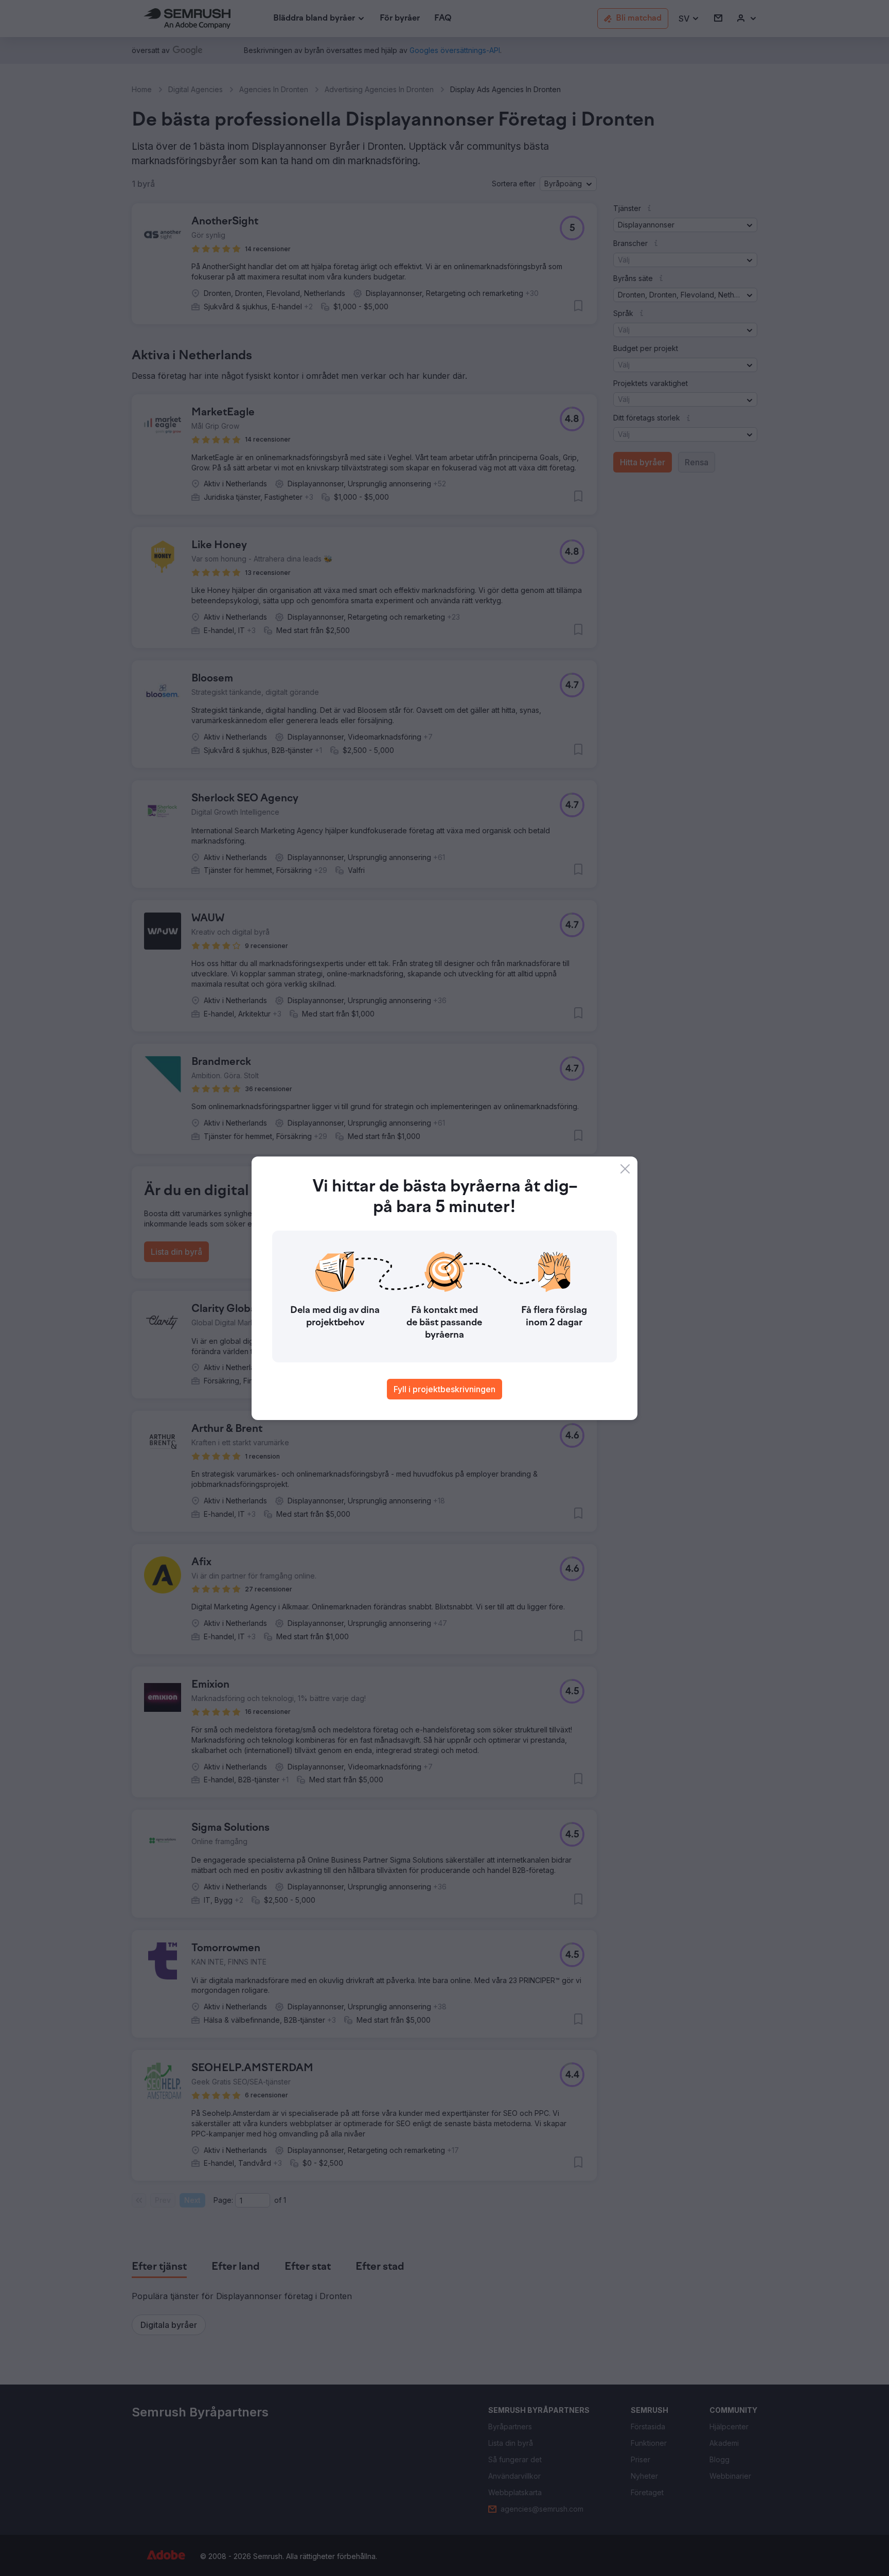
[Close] (625, 1169)
